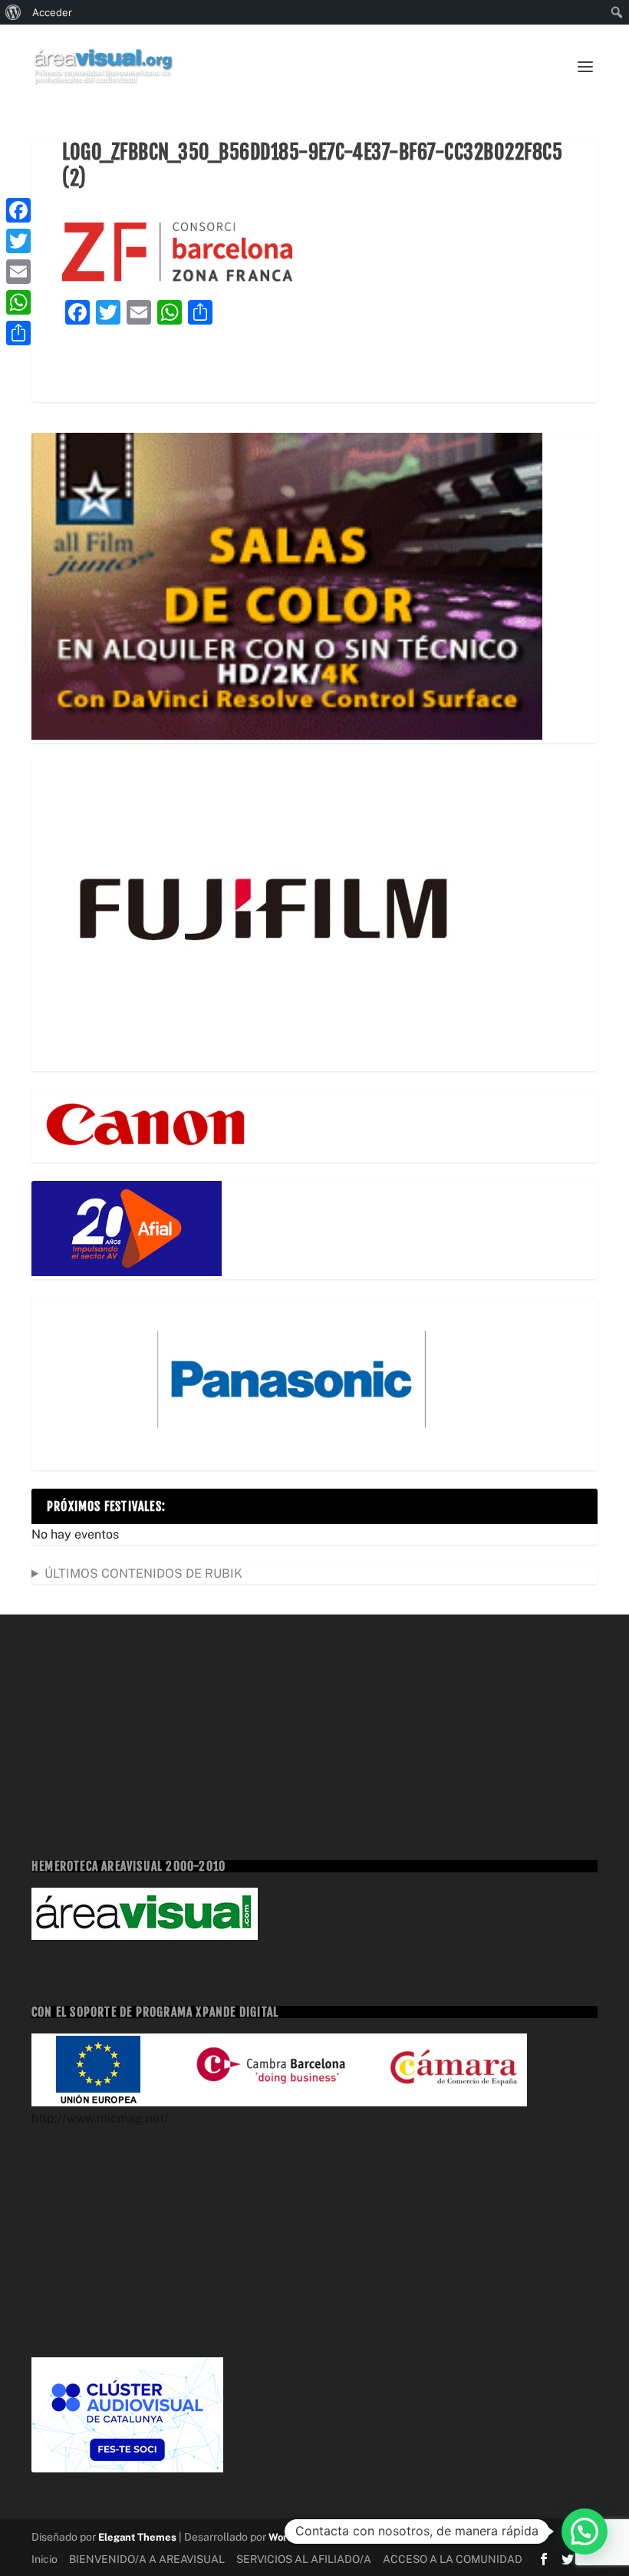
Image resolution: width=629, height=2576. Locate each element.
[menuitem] (13, 12)
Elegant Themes (137, 2537)
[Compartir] (18, 333)
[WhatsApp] (18, 302)
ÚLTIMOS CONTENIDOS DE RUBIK (143, 1573)
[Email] (18, 272)
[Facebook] (18, 210)
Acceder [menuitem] (52, 12)
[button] (585, 2531)
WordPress (294, 2537)
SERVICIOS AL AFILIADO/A (304, 2559)
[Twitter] (18, 241)
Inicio (44, 2559)
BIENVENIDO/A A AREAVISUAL (147, 2559)
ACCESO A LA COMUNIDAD (453, 2559)
